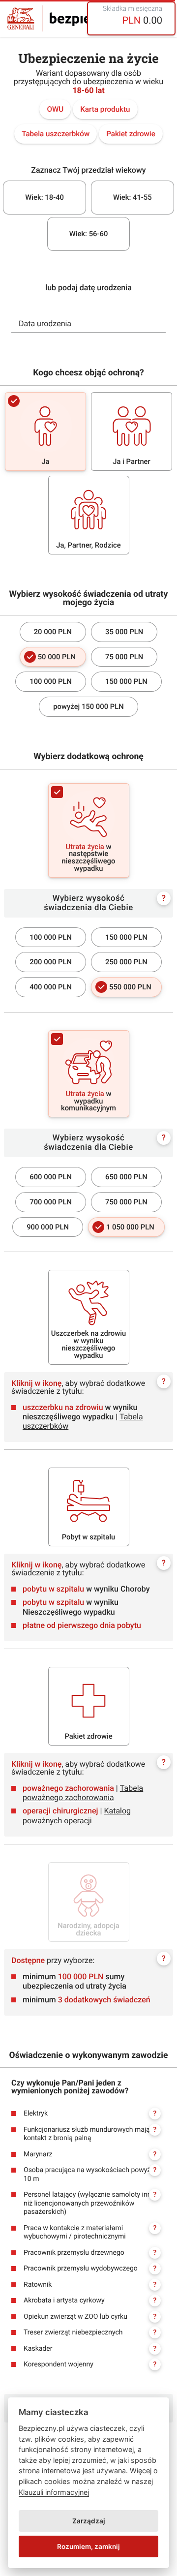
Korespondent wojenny (90, 2364)
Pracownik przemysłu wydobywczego (90, 2269)
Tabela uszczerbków (56, 134)
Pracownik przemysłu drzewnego (90, 2253)
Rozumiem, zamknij (88, 2546)
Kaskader (90, 2349)
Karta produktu (105, 109)
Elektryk (90, 2114)
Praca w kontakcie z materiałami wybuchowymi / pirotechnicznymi (90, 2233)
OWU (55, 109)
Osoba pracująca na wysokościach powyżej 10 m (90, 2175)
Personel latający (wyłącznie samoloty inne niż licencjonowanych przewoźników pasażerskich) (90, 2203)
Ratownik (90, 2285)
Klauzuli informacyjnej (54, 2492)
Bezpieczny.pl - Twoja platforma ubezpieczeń (71, 18)
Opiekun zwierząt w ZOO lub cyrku (90, 2317)
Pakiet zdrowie (131, 134)
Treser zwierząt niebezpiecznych (90, 2332)
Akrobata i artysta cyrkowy (90, 2300)
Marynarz (90, 2154)
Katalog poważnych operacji (77, 1815)
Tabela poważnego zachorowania (83, 1793)
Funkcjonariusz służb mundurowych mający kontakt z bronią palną (90, 2134)
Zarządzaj (89, 2521)
